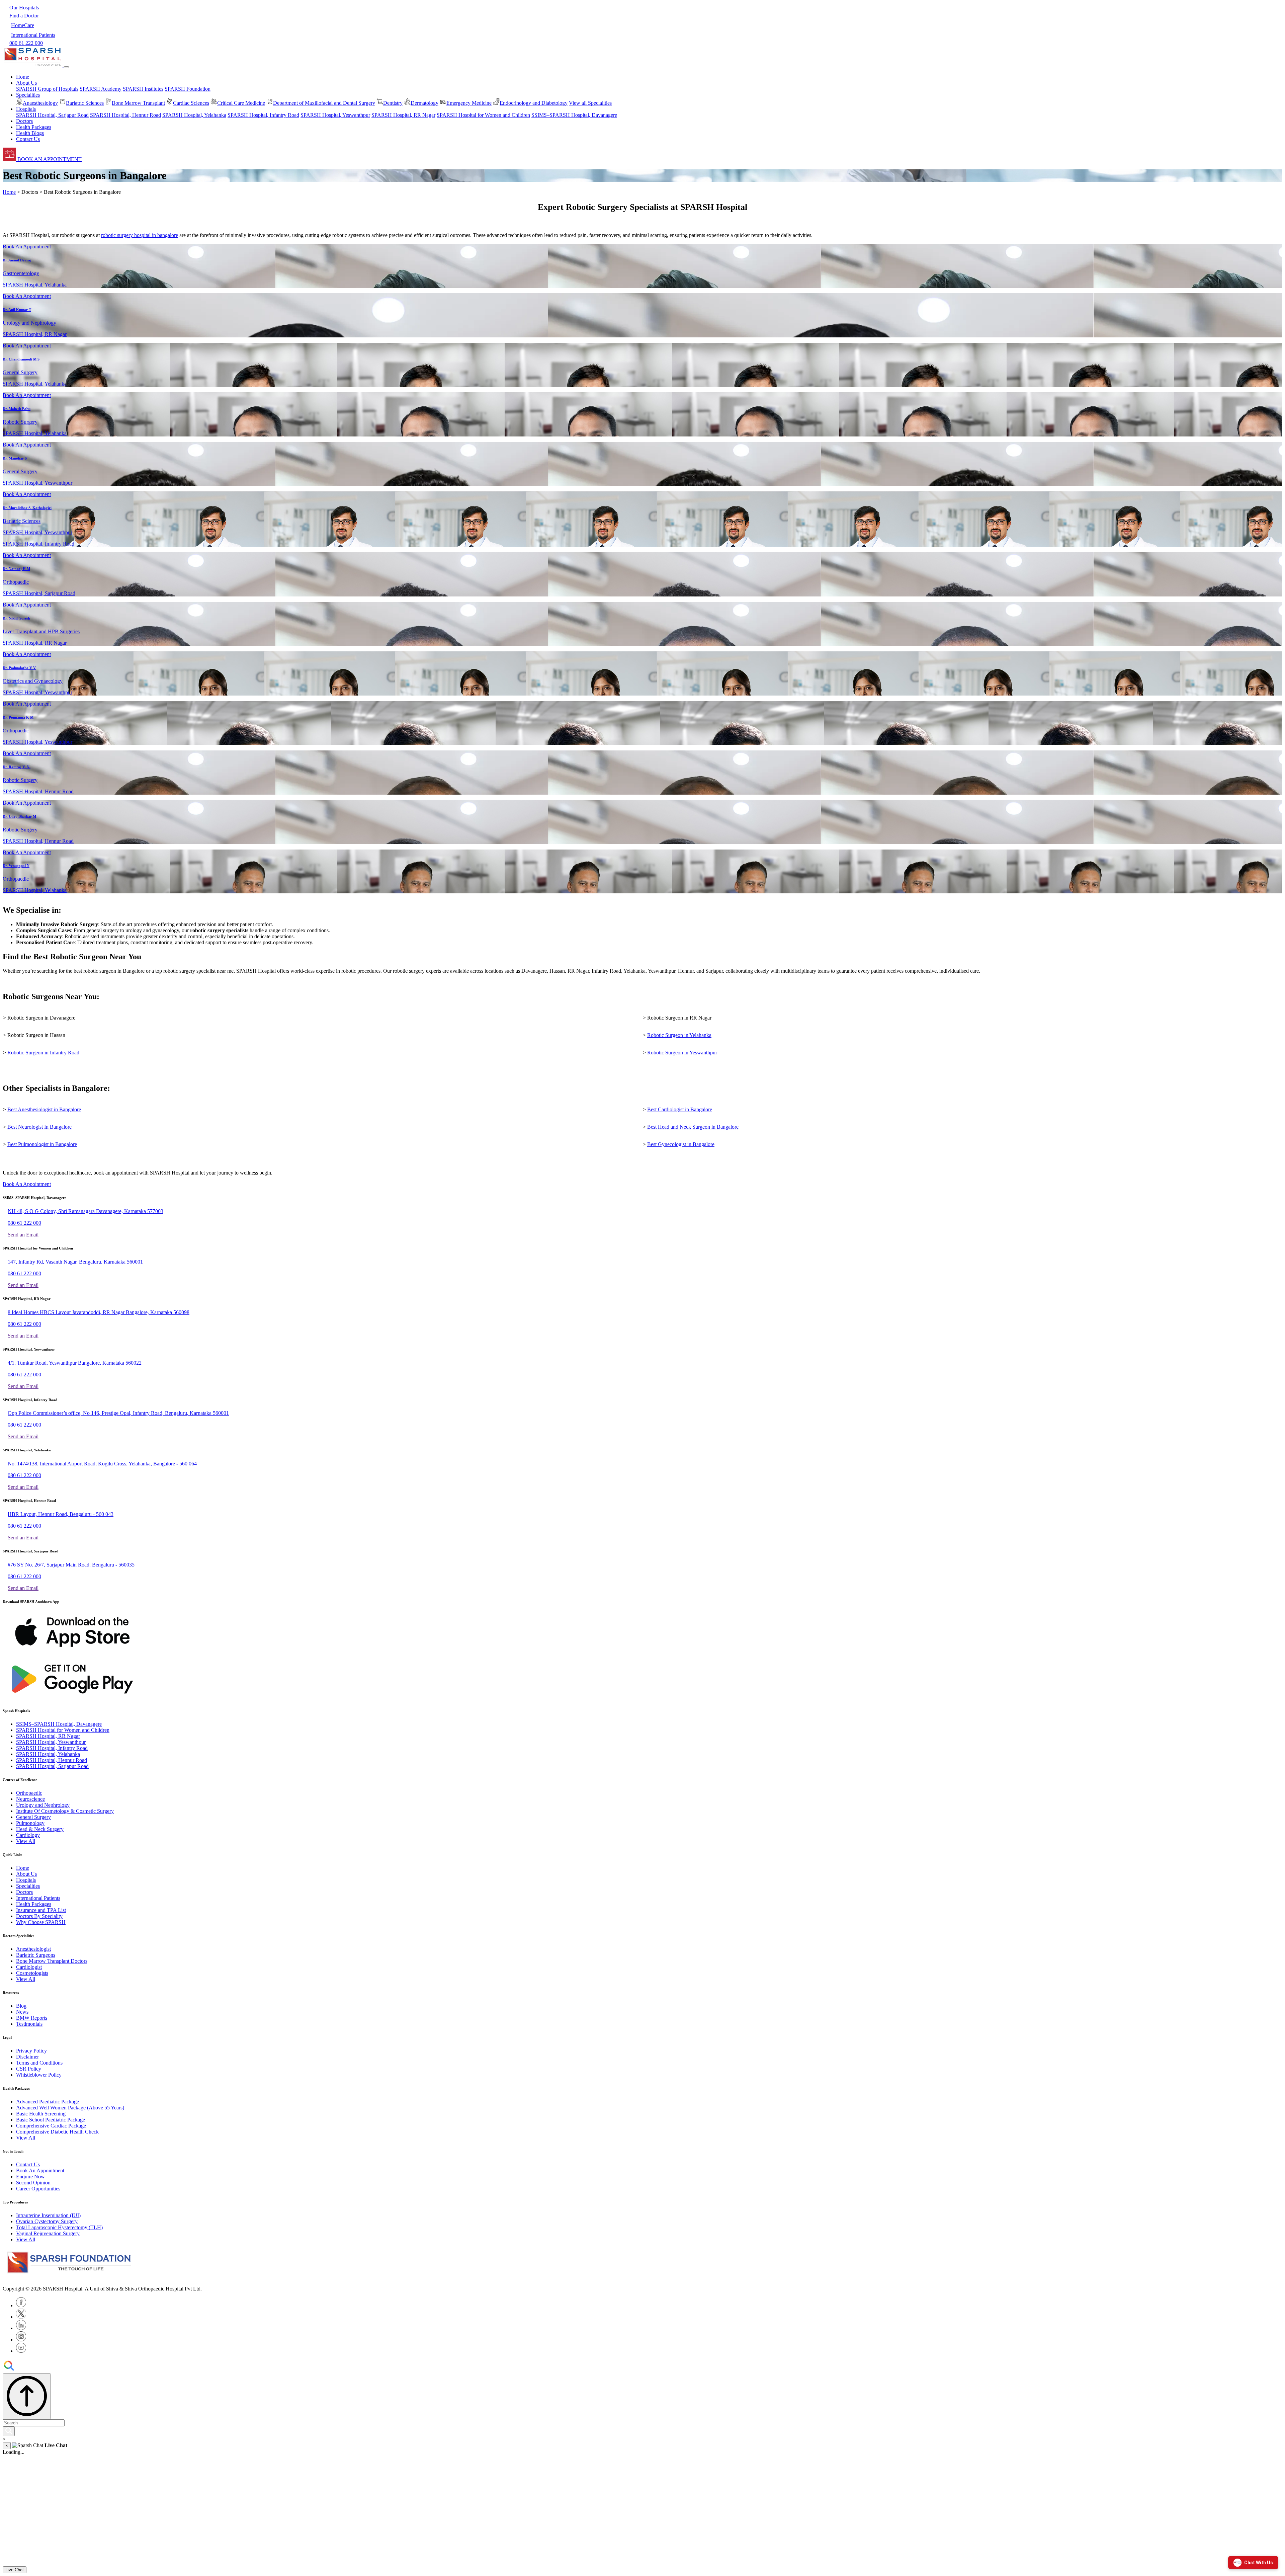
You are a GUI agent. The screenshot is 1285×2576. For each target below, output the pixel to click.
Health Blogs (30, 133)
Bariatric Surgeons (36, 1955)
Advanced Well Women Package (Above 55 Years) (70, 2108)
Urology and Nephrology (43, 1805)
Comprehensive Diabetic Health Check (57, 2132)
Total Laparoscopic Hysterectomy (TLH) (59, 2227)
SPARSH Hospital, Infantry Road (263, 115)
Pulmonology (30, 1823)
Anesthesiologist (33, 1949)
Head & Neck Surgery (40, 1829)
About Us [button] (26, 83)
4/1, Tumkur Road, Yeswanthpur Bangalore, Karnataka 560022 (75, 1363)
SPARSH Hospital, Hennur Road (125, 115)
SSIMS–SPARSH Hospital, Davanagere (574, 115)
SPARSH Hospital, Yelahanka (194, 115)
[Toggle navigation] (66, 67)
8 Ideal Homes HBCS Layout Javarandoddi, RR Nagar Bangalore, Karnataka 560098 (99, 1312)
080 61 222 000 (24, 1223)
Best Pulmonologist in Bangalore (42, 1144)
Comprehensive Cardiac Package (51, 2126)
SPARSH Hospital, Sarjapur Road (52, 115)
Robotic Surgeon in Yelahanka (679, 1035)
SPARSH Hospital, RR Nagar (403, 115)
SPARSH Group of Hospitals (47, 89)
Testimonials (29, 2024)
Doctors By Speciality (39, 1916)
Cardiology (28, 1835)
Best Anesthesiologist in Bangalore (44, 1109)
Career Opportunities (38, 2189)
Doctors (24, 121)
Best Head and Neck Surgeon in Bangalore (693, 1127)
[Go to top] (27, 2396)
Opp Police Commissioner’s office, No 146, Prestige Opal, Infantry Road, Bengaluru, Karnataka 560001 (118, 1413)
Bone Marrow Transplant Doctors (52, 1961)
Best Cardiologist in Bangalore (680, 1109)
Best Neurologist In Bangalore (39, 1127)
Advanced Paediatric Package (48, 2102)
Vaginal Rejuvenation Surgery (48, 2233)
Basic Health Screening (41, 2114)
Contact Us (28, 139)
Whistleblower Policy (39, 2075)
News (22, 2012)
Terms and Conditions (39, 2063)
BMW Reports (32, 2018)
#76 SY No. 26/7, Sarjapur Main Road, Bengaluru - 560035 (71, 1565)
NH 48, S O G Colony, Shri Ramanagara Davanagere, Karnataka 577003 (85, 1211)
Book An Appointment (27, 247)
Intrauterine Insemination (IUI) (48, 2215)
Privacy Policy (31, 2051)
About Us (26, 1874)
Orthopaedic (29, 1793)
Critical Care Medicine (241, 103)
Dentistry (393, 103)
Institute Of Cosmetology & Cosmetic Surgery (65, 1811)
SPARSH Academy (101, 89)
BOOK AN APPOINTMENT (49, 159)
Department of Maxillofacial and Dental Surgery (324, 103)
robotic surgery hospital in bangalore (140, 235)
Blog (21, 2006)
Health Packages (34, 127)
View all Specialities (590, 103)
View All (26, 1841)
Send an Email (23, 1235)
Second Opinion (33, 2183)
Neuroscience (30, 1799)
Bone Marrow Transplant (138, 103)
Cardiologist (29, 1967)
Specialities (28, 1886)
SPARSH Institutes (143, 89)
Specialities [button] (28, 95)
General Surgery (33, 1817)
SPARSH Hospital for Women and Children (483, 115)
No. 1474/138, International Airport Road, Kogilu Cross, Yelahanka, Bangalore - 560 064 (102, 1464)
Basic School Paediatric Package (51, 2120)
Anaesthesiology (40, 103)
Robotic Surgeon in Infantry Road (43, 1053)
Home (23, 77)
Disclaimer (27, 2057)
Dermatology (424, 103)
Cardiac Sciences (191, 103)
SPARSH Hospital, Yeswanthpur (335, 115)
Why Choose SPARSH (41, 1922)
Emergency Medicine (469, 103)
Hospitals (26, 1880)
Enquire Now (30, 2177)
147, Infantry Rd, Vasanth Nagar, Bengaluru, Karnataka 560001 (75, 1262)
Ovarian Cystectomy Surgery (47, 2221)
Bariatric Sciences (85, 103)
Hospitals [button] (26, 109)
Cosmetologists (32, 1973)
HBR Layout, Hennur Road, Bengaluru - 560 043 (61, 1514)
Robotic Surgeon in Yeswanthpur (682, 1053)
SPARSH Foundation (188, 89)
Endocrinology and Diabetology (534, 103)
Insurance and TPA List (41, 1910)
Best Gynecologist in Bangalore (681, 1144)
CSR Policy (29, 2069)
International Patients (38, 1898)
